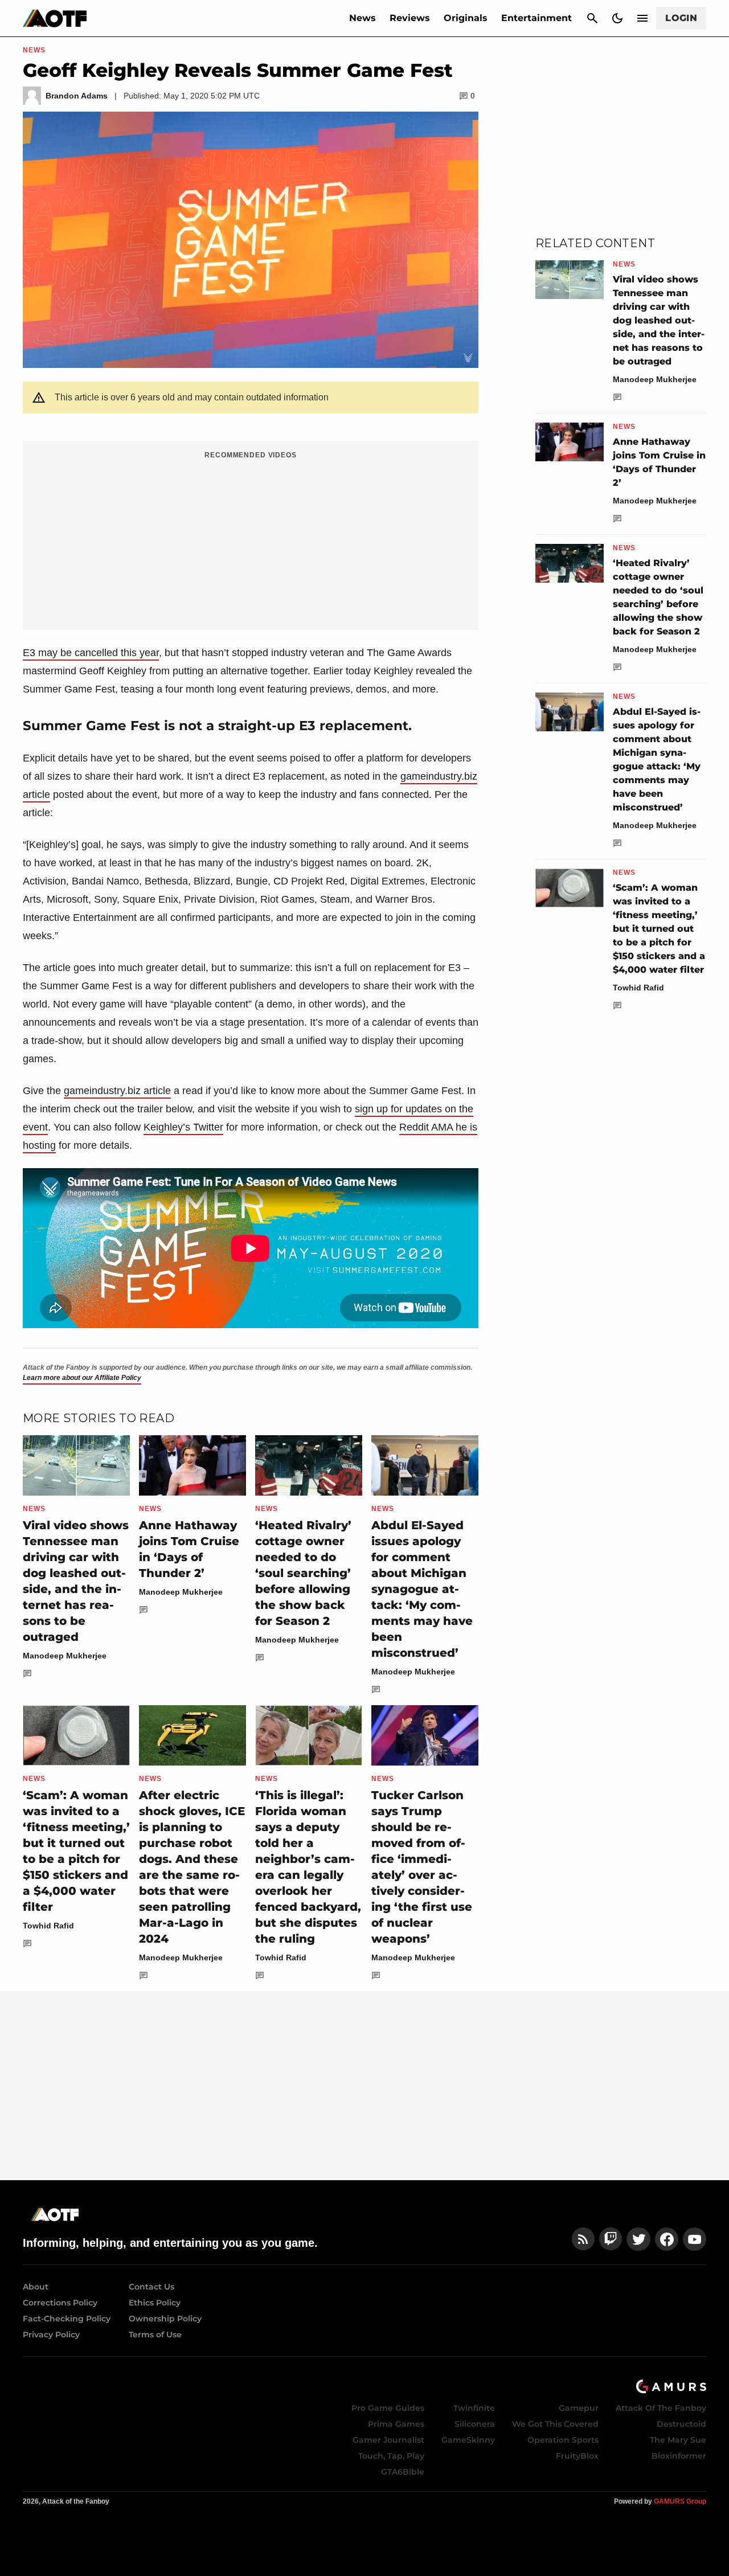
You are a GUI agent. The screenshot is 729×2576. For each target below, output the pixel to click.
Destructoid (681, 2424)
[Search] (592, 18)
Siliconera (475, 2424)
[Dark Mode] (617, 18)
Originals (466, 18)
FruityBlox (577, 2456)
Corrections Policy (60, 2303)
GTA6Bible (403, 2472)
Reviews (410, 18)
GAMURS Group (680, 2501)
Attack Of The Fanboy (661, 2408)
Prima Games (396, 2424)
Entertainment (536, 18)
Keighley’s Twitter (183, 1127)
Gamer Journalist (388, 2440)
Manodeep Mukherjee (65, 1656)
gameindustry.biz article (117, 1091)
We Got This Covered (555, 2424)
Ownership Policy (165, 2319)
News (363, 18)
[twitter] (638, 2239)
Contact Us (151, 2287)
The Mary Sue (678, 2440)
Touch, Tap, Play (391, 2456)
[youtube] (695, 2239)
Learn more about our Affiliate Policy (82, 1378)
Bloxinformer (679, 2456)
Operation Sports (563, 2440)
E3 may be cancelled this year (91, 653)
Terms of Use (155, 2335)
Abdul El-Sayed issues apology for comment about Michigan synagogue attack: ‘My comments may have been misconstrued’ (422, 1589)
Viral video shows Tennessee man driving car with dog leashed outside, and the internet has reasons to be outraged (659, 320)
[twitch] (611, 2239)
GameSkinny (468, 2440)
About (36, 2287)
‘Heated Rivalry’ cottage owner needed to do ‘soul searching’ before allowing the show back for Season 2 (303, 1573)
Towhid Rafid (48, 1926)
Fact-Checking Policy (67, 2319)
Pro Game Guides (388, 2408)
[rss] (583, 2239)
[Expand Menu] (642, 18)
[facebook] (667, 2239)
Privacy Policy (51, 2335)
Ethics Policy (155, 2303)
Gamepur (579, 2408)
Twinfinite (474, 2408)
